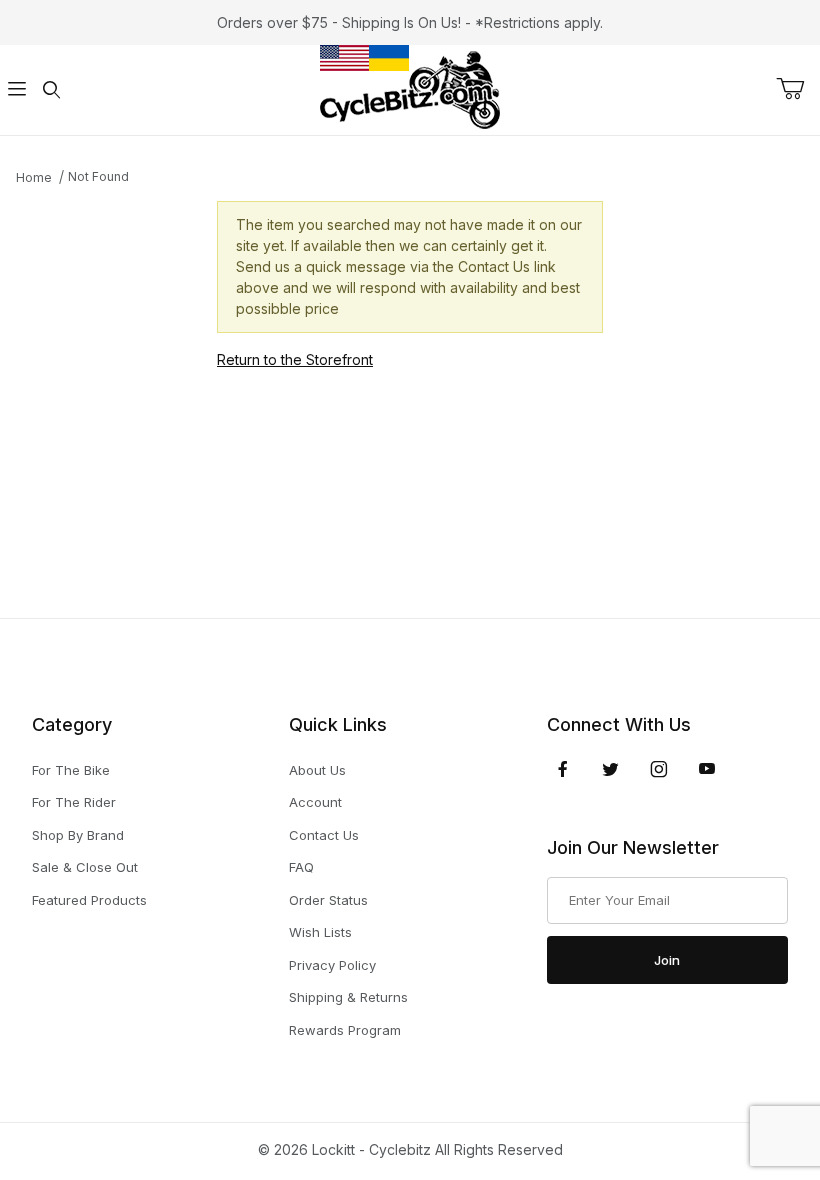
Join (667, 960)
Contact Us (324, 835)
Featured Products (89, 900)
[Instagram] (659, 769)
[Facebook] (563, 769)
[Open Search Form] (51, 90)
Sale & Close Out (85, 867)
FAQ (301, 867)
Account (315, 802)
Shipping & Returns (348, 997)
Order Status (328, 900)
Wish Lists (320, 932)
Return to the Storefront (295, 359)
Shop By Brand (78, 835)
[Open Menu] (17, 90)
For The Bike (71, 770)
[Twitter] (610, 769)
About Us (317, 770)
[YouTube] (707, 769)
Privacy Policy (332, 965)
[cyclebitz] (410, 88)
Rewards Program (345, 1030)
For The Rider (74, 802)
